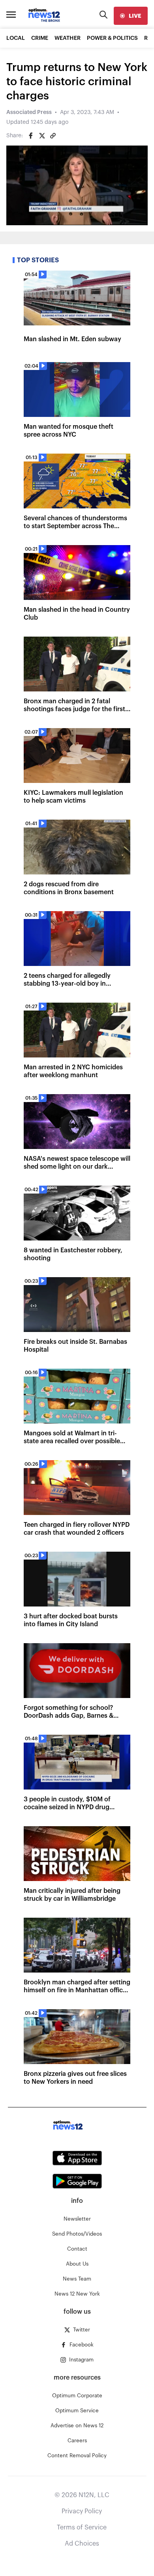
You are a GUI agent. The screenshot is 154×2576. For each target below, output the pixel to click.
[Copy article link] (53, 136)
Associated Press (29, 112)
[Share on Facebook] (31, 136)
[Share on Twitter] (42, 136)
